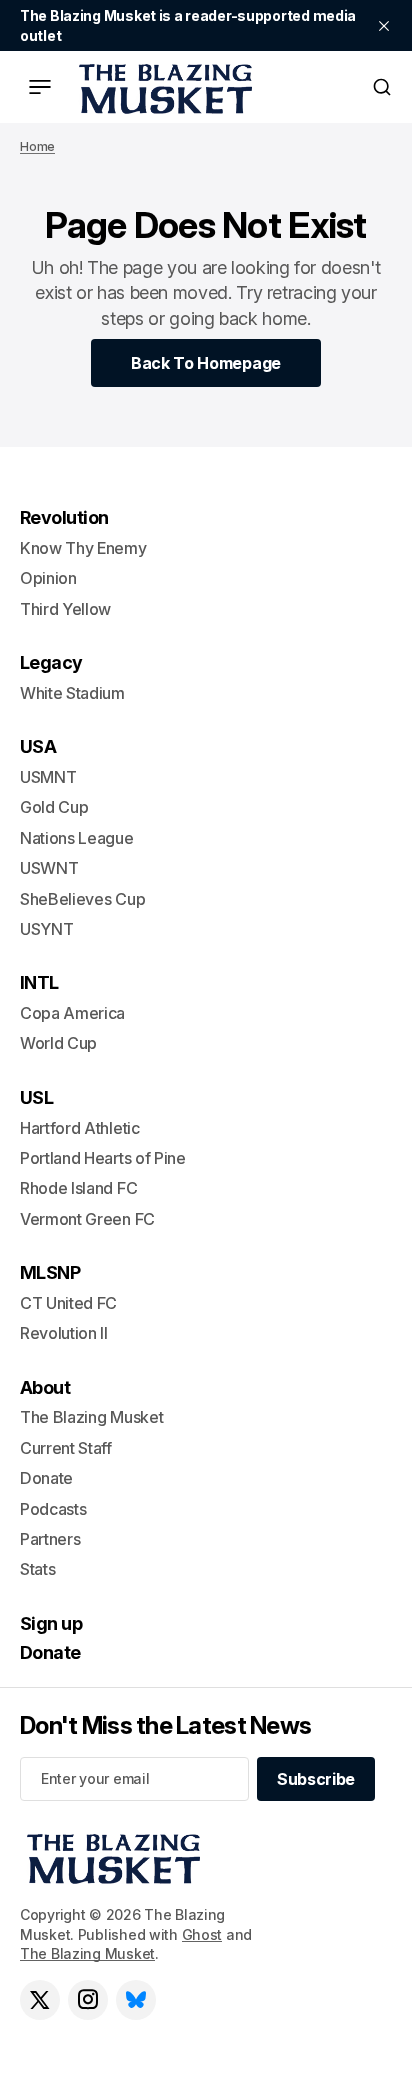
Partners (50, 1539)
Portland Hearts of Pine (103, 1158)
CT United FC (68, 1303)
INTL (39, 982)
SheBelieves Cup (82, 899)
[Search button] (382, 87)
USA (38, 746)
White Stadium (72, 693)
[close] (384, 26)
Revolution (64, 517)
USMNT (48, 777)
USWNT (49, 868)
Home (37, 146)
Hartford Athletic (80, 1128)
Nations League (77, 838)
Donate (46, 1478)
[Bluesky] (136, 2000)
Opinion (48, 578)
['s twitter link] (40, 2000)
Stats (37, 1569)
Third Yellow (65, 609)
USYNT (46, 929)
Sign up (51, 1623)
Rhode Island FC (78, 1188)
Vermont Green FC (87, 1219)
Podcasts (53, 1509)
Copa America (72, 1013)
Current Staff (66, 1448)
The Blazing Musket (87, 1953)
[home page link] (162, 87)
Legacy (51, 662)
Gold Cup (54, 807)
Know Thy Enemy (83, 548)
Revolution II (64, 1333)
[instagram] (88, 2000)
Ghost (202, 1934)
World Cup (58, 1043)
